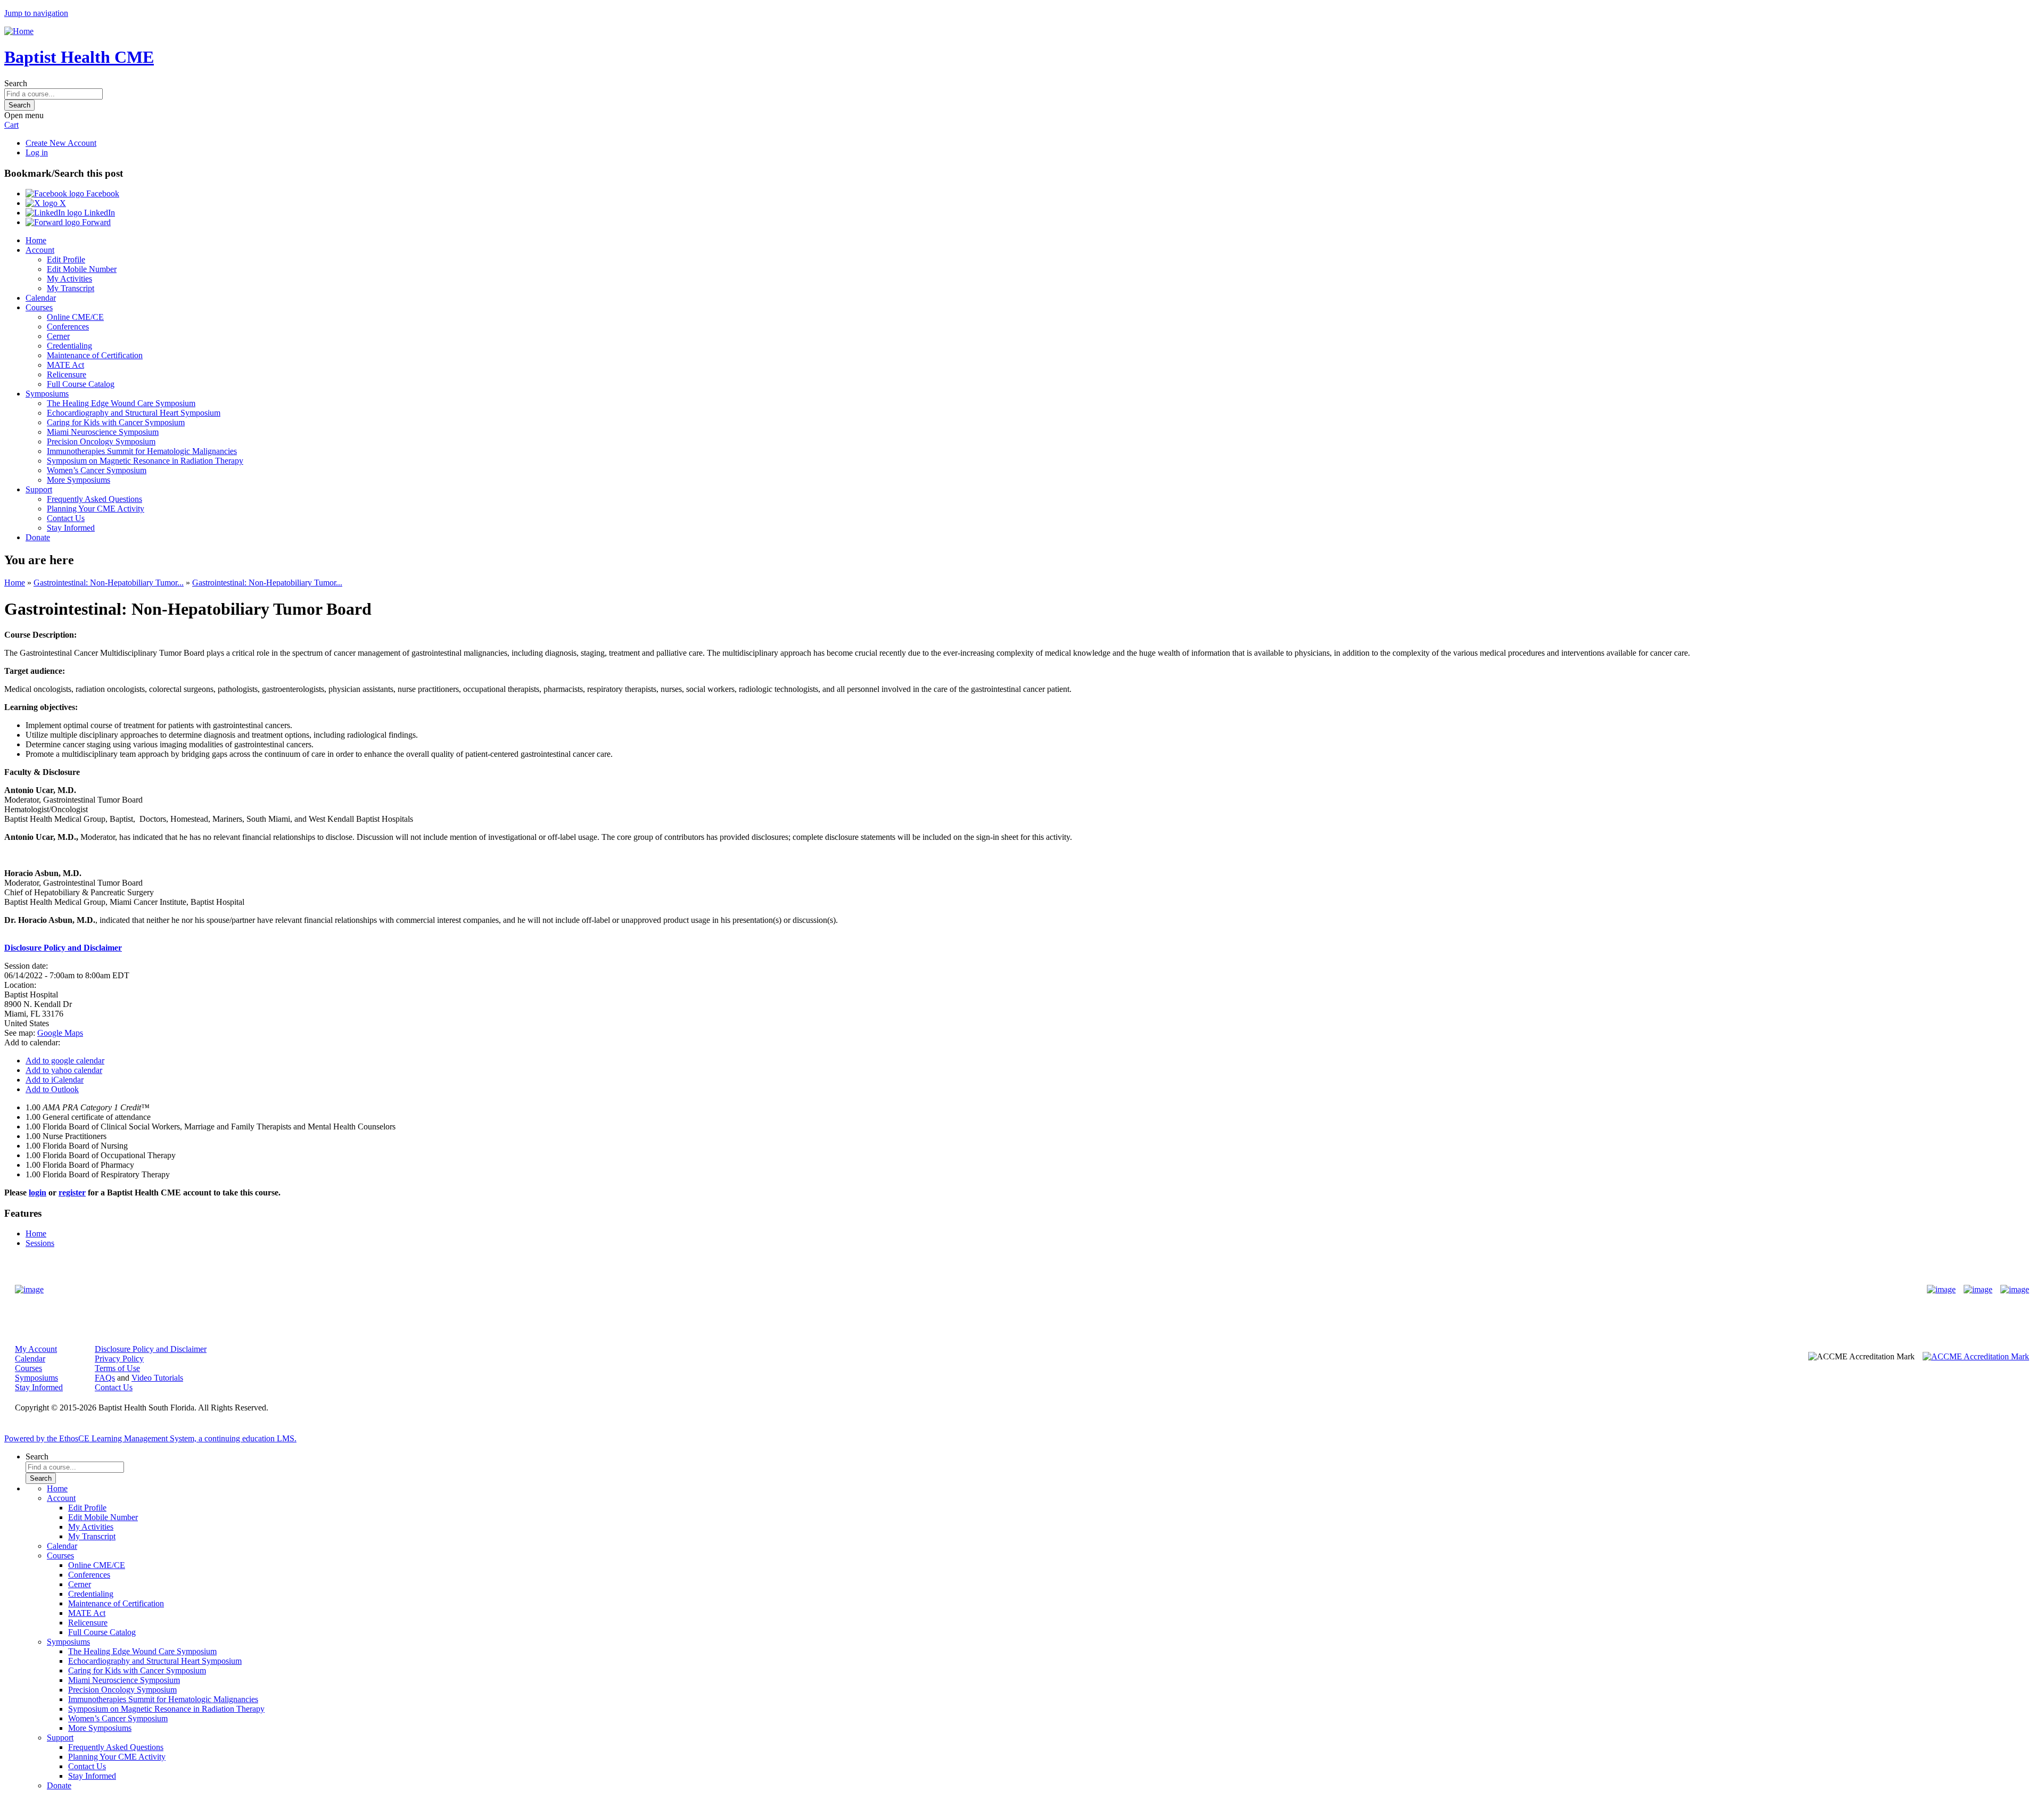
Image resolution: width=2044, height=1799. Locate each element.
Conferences (68, 327)
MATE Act (65, 365)
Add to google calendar (65, 1061)
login (38, 1193)
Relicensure (67, 374)
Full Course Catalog (81, 384)
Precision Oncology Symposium (101, 442)
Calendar (41, 298)
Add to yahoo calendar (64, 1070)
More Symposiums (79, 480)
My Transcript (71, 288)
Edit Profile (66, 259)
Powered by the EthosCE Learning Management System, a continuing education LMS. (150, 1438)
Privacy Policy (119, 1359)
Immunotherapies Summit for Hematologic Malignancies (142, 451)
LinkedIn (98, 213)
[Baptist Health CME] (29, 1290)
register (72, 1193)
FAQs (105, 1378)
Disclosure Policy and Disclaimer (151, 1349)
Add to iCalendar (55, 1080)
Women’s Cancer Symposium (97, 470)
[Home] (19, 31)
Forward (95, 222)
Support (39, 489)
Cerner (58, 336)
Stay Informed (71, 528)
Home (36, 240)
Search (16, 83)
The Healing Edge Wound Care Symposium (121, 403)
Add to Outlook (52, 1089)
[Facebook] (1941, 1290)
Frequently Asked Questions (94, 499)
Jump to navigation (36, 13)
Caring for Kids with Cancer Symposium (116, 422)
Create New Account (61, 143)
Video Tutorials (157, 1378)
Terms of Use (117, 1368)
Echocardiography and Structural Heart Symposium (134, 413)
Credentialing (69, 346)
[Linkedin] (2015, 1290)
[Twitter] (1978, 1290)
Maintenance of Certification (95, 355)
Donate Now (989, 1289)
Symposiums (47, 394)
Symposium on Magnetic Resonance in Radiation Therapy (145, 461)
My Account (36, 1349)
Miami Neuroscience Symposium (103, 432)
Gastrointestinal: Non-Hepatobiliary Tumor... (109, 583)
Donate (38, 537)
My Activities (69, 279)
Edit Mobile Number (82, 269)
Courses (39, 307)
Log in (37, 152)
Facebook (102, 193)
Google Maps (60, 1033)
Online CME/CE (75, 317)
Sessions (40, 1243)
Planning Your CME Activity (96, 509)
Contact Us (66, 518)
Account (40, 250)
